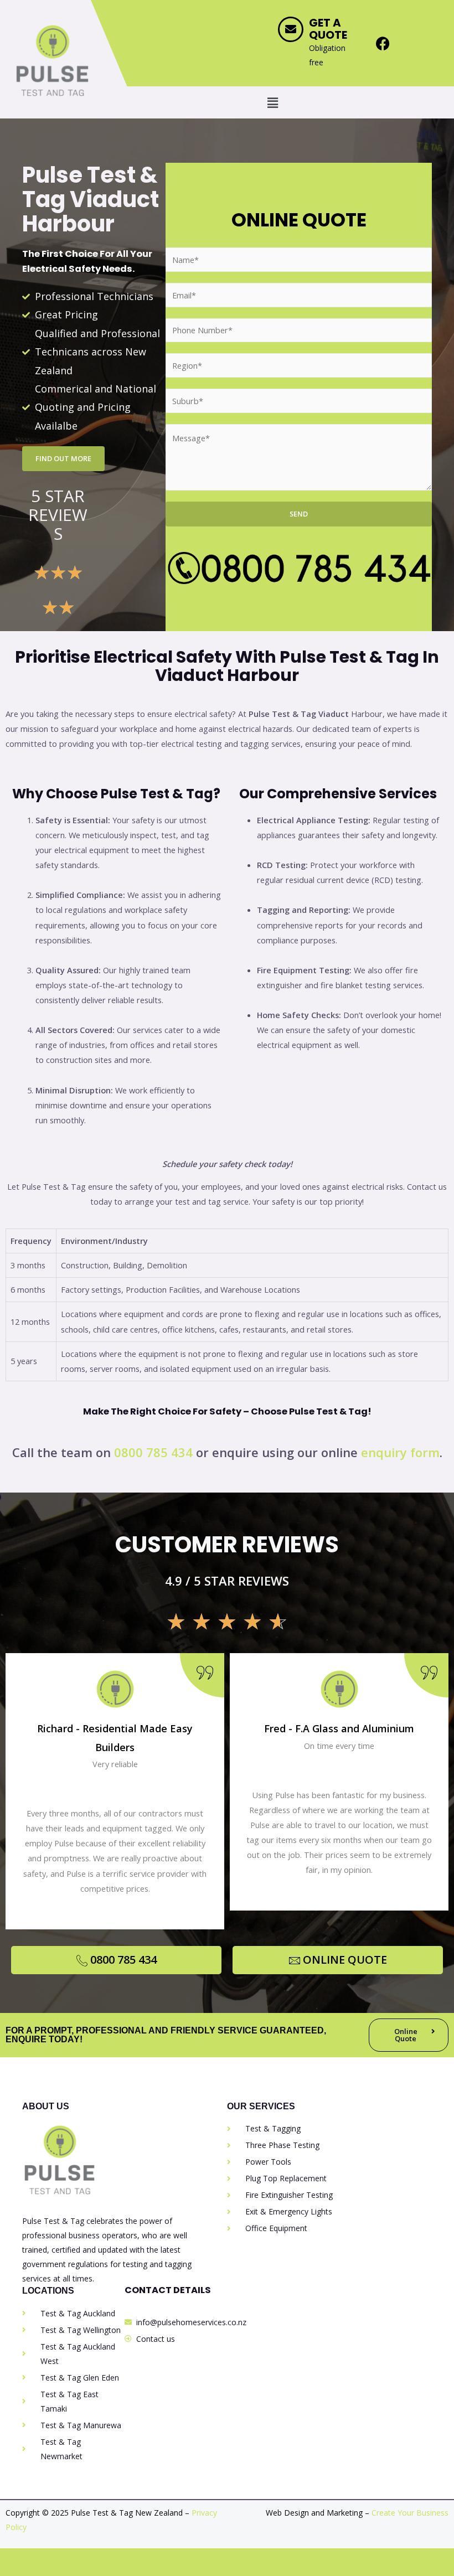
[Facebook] (383, 43)
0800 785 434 (153, 1452)
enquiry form (400, 1452)
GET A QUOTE (328, 29)
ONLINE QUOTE (345, 1960)
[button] (272, 102)
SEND (299, 514)
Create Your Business (410, 2513)
